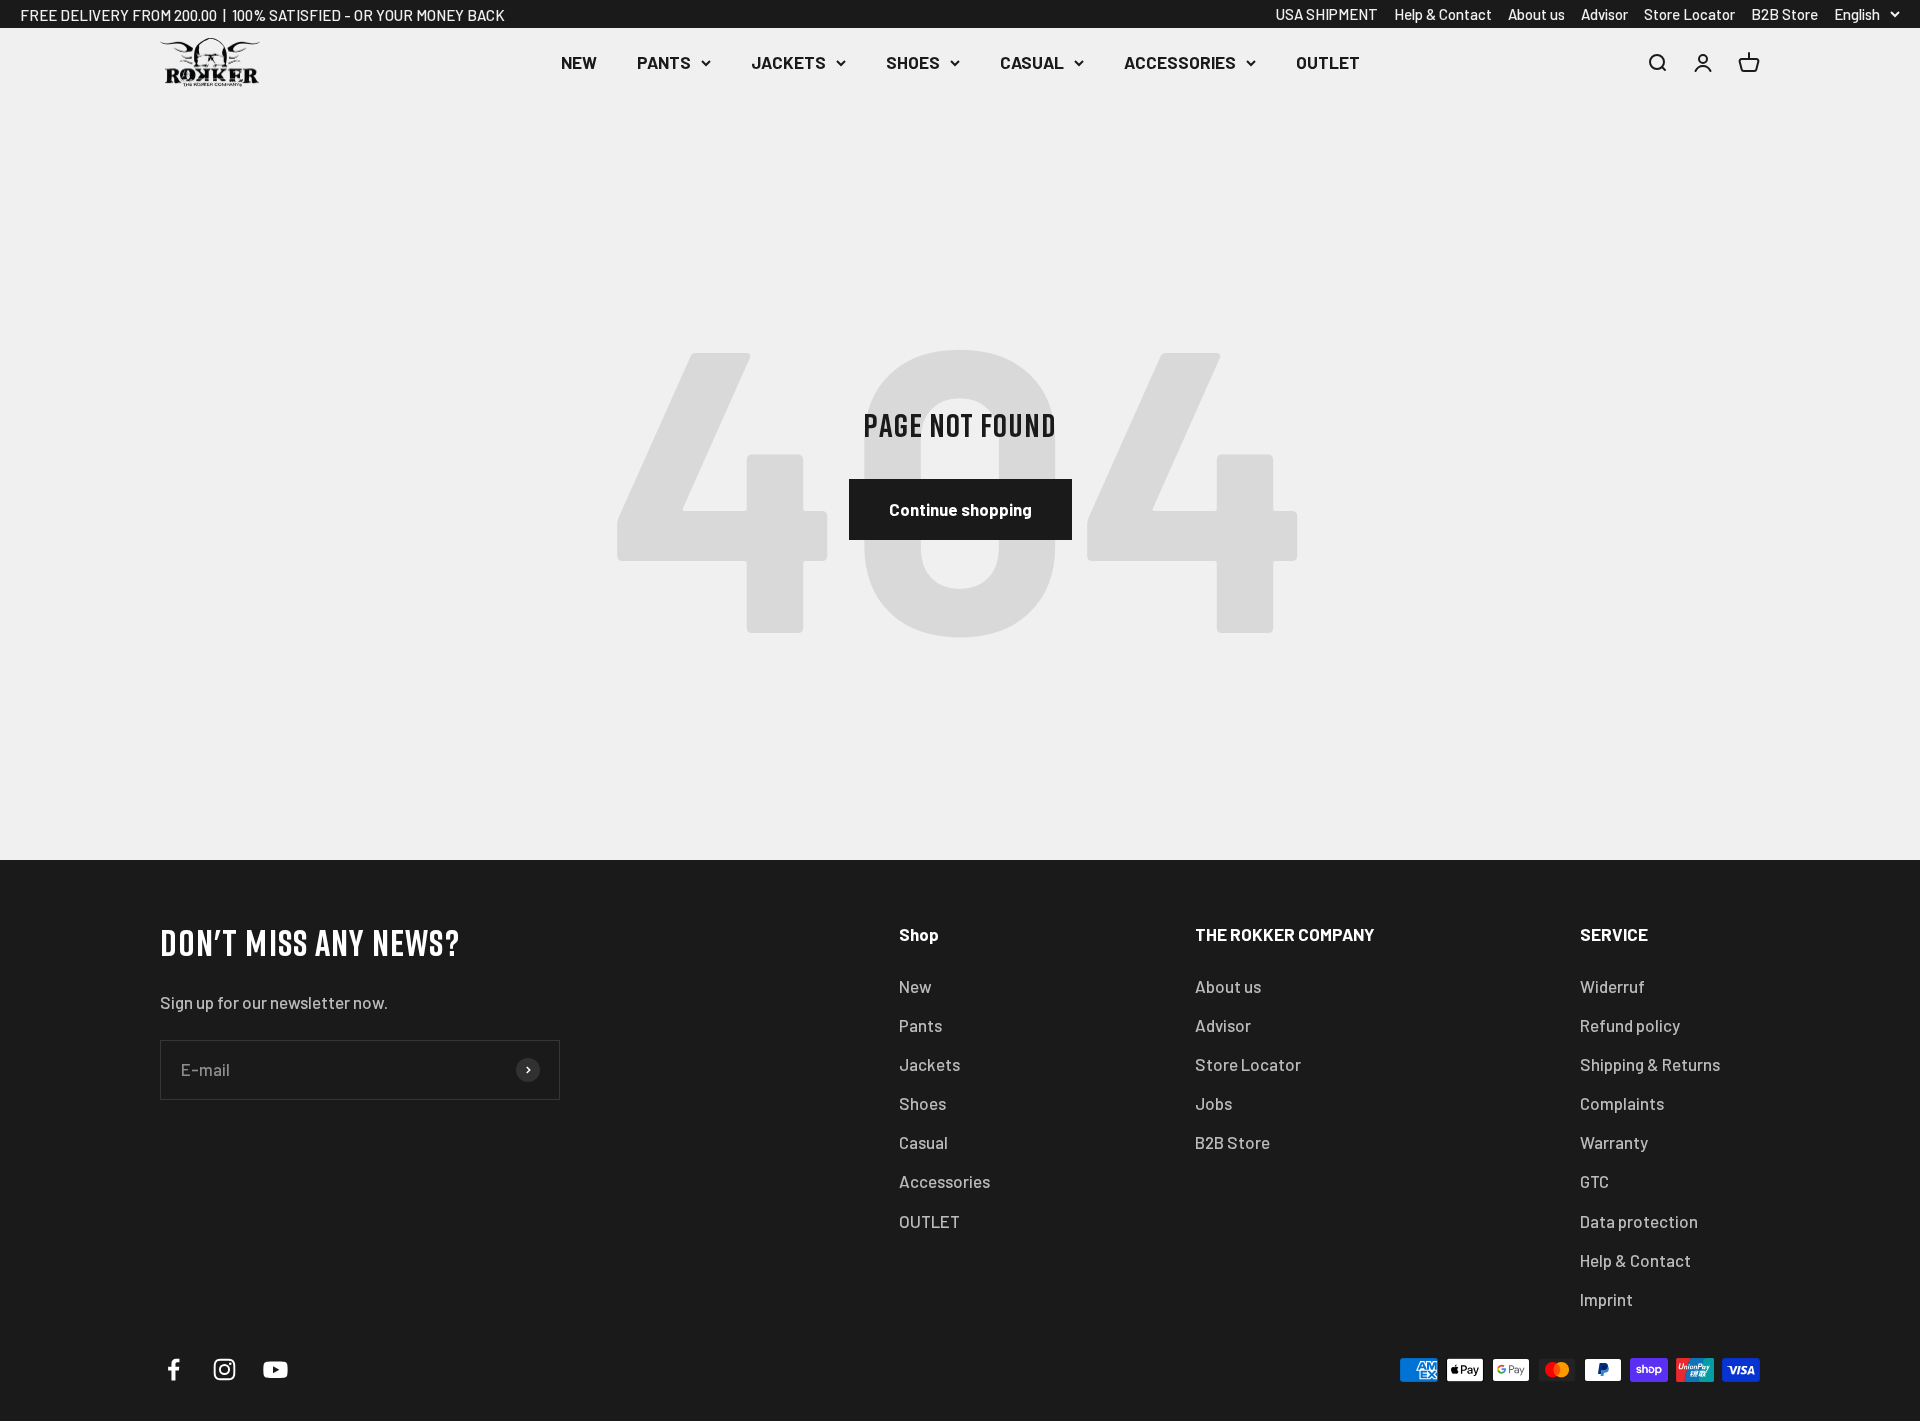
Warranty (1614, 1142)
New (579, 62)
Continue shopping (960, 509)
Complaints (1622, 1103)
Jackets (788, 62)
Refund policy (1630, 1025)
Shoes (913, 62)
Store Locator (1689, 14)
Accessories (1180, 62)
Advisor (1604, 14)
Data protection (1639, 1221)
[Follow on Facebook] (173, 1369)
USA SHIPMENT (1327, 14)
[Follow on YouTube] (275, 1369)
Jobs (1213, 1103)
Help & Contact (1443, 14)
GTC (1594, 1181)
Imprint (1606, 1299)
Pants (664, 62)
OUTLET (1328, 62)
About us (1536, 14)
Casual (1032, 62)
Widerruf (1612, 986)
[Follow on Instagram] (224, 1369)
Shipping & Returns (1650, 1064)
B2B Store (1784, 14)
